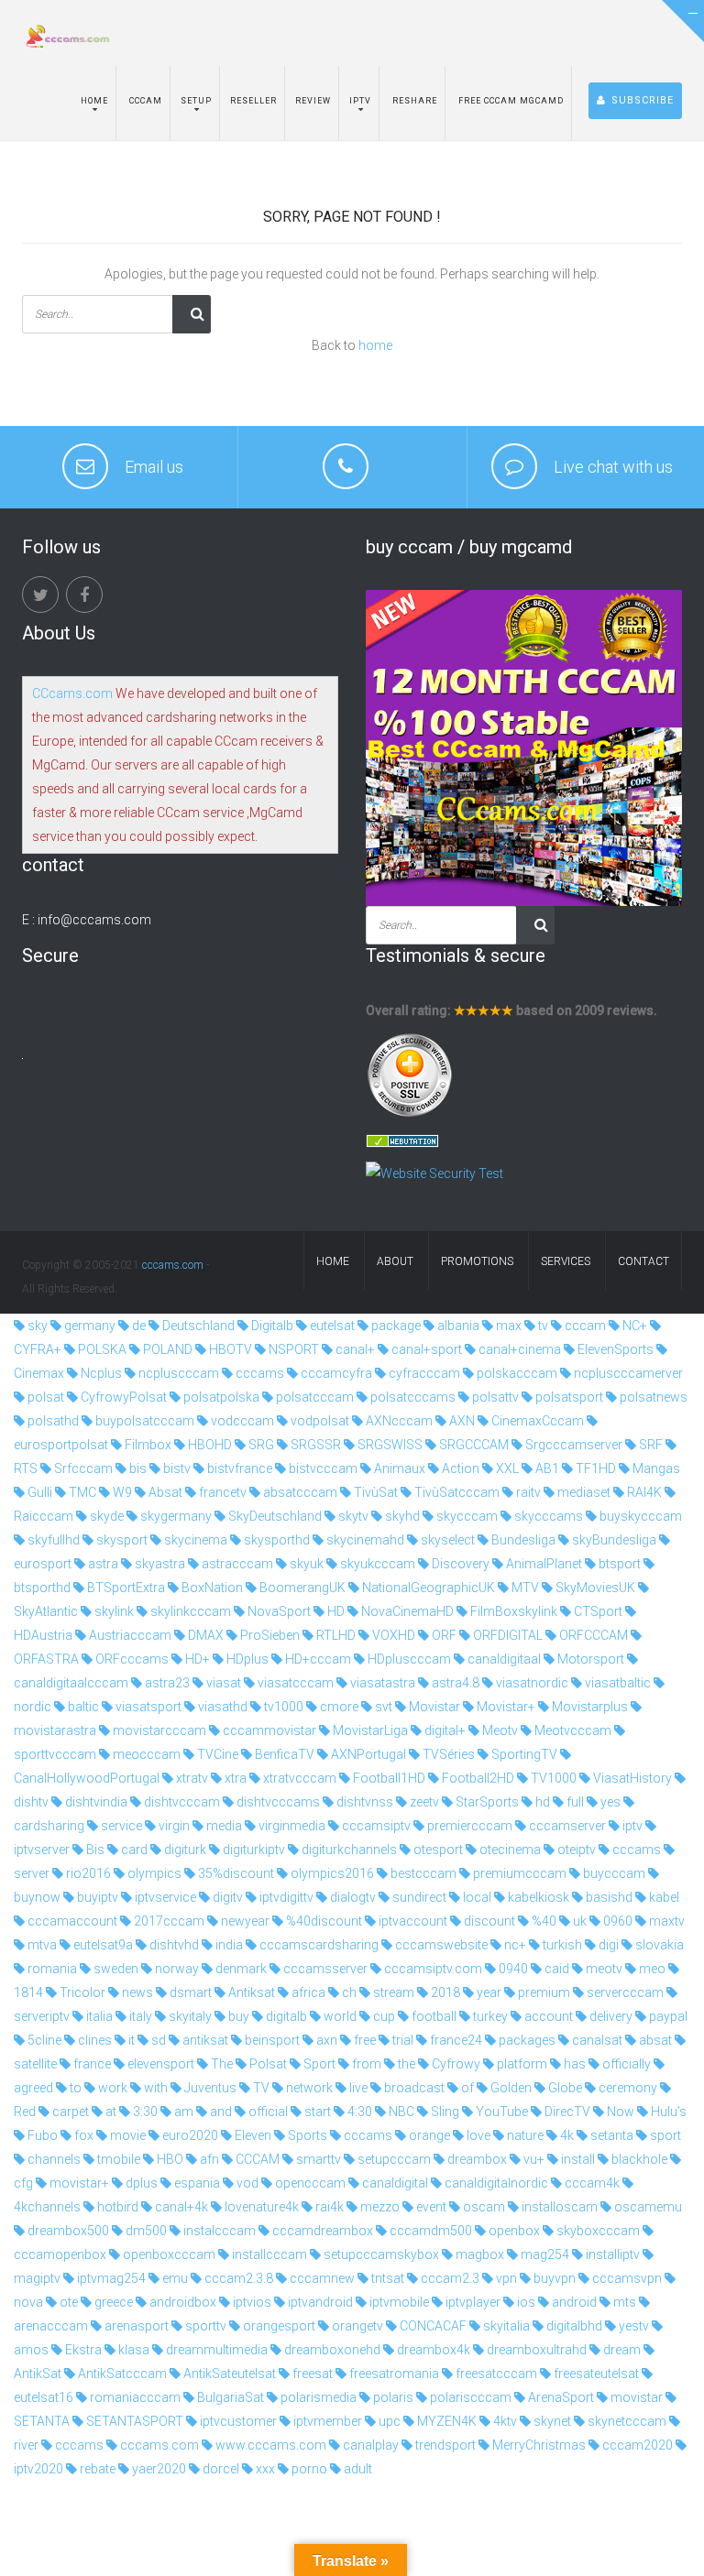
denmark (240, 1969)
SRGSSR (314, 1445)
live (357, 2088)
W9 (121, 1492)
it (130, 2040)
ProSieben (269, 1635)
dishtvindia (95, 1802)
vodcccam (241, 1421)
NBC (400, 2112)
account (547, 2016)
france (91, 2064)
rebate (96, 2469)
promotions (477, 1261)
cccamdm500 (429, 2231)
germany (88, 1326)
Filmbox (147, 1445)
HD (335, 1611)
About (395, 1261)
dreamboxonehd (331, 2350)
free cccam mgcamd (510, 101)
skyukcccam (376, 1564)
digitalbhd (573, 2326)
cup (383, 2016)
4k (566, 2135)
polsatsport (568, 1397)
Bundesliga (522, 1540)
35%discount (235, 1873)
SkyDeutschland (274, 1516)
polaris (392, 2397)
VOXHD (392, 1635)
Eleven (252, 2135)
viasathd (221, 1707)
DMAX (204, 1635)
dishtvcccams (277, 1802)
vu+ (533, 2159)
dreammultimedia (215, 2350)
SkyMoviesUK (594, 1588)
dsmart (189, 1992)
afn (208, 2159)
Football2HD (477, 1778)
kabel (663, 1897)
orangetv (356, 2326)
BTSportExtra (125, 1588)
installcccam (268, 2254)
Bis (94, 1850)
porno (308, 2469)
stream (392, 1992)
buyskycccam (639, 1516)
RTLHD (335, 1635)
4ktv (504, 2421)
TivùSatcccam (456, 1492)
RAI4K (643, 1492)
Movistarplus (588, 1707)
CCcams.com (72, 693)
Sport (318, 2064)
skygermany (175, 1516)
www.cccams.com (269, 2445)
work (111, 2088)
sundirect (418, 1897)
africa (307, 1992)
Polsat (267, 2064)
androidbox (181, 2302)
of (466, 2088)
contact (643, 1261)
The (220, 2064)
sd (157, 2040)
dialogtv (352, 1897)
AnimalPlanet (543, 1564)
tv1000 (282, 1707)
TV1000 (552, 1778)
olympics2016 (331, 1873)
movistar (635, 2397)
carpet (69, 2112)
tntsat (386, 2278)
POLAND (166, 1349)
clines (93, 2040)
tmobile (117, 2159)
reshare (413, 101)
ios (525, 2302)
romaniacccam (134, 2397)
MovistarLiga (369, 1730)
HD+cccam (317, 1659)
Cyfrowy (455, 2064)
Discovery (459, 1564)
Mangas (655, 1468)
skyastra (159, 1564)
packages (526, 2040)
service (120, 1826)
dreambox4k (432, 2350)
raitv (527, 1492)
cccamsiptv (375, 1826)
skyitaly (189, 2016)
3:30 (144, 2112)
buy (237, 2016)
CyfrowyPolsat (122, 1397)
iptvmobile (398, 2302)
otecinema (509, 1850)
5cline (43, 2040)
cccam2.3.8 (237, 2278)
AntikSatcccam (121, 2374)
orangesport (278, 2326)
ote (67, 2302)
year (488, 1992)
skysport (121, 1540)
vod (246, 2183)
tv (542, 1326)
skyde (105, 1516)
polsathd (52, 1421)
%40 (543, 1921)
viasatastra (381, 1683)
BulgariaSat (229, 2397)
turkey (489, 2016)
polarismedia (317, 2397)
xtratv (191, 1778)
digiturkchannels (348, 1850)
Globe (564, 2088)
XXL (506, 1468)
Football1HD (388, 1778)
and (220, 2112)
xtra (234, 1778)
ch (348, 1992)
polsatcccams (412, 1397)
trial (401, 2040)
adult (357, 2469)
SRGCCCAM (473, 1445)
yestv (632, 2326)
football (433, 2016)
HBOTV (229, 1349)
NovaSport (278, 1611)
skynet (551, 2421)
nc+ (514, 1945)
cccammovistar (268, 1730)
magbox (478, 2254)
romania (51, 1969)
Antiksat (250, 1992)
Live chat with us (613, 467)
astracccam (236, 1564)
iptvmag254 (110, 2278)
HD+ (196, 1659)
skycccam (466, 1516)
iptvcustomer (237, 2421)
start (316, 2112)
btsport (618, 1564)
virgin (173, 1826)
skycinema (194, 1540)
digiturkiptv (253, 1850)
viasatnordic (531, 1683)
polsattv (494, 1397)
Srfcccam (82, 1468)
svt (382, 1707)
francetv (221, 1492)
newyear (244, 1921)
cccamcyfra (335, 1373)
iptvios (251, 2302)
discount (488, 1921)
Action (459, 1468)
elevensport (159, 2064)
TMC (81, 1492)
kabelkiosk (537, 1897)
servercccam (624, 1992)
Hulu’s (667, 2112)
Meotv (499, 1730)
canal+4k (180, 2207)
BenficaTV (283, 1754)
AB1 (546, 1468)
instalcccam (218, 2231)
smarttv (317, 2159)
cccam (584, 1326)
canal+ (354, 1349)
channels (53, 2159)
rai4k (328, 2207)
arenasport (135, 2326)
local (476, 1897)
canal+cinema (518, 1349)
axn (325, 2040)
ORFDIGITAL (506, 1635)
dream (621, 2350)
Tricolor (81, 1992)
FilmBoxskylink (512, 1611)
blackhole (638, 2159)
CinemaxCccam (536, 1421)
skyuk (305, 1564)
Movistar (433, 1707)
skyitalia (505, 2326)
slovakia (658, 1945)
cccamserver (566, 1826)
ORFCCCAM (592, 1635)
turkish (561, 1945)
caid (555, 1969)
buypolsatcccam (143, 1421)
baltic (82, 1707)
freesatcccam (495, 2374)
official (267, 2112)
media (223, 1826)
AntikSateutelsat (228, 2374)
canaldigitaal (503, 1659)
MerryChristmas (538, 2445)
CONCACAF (432, 2326)
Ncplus (100, 1373)
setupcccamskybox (380, 2254)
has (573, 2064)
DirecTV (566, 2112)
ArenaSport (560, 2397)
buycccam (613, 1873)
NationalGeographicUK (427, 1588)
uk (578, 1921)
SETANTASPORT (133, 2421)
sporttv (204, 2326)
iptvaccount (412, 1921)
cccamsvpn (626, 2278)
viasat (222, 1683)
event (430, 2207)
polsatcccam (313, 1397)
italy (139, 2016)
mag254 (544, 2254)
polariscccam (469, 2397)
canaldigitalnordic (495, 2183)
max (507, 1326)
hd (541, 1802)
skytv (352, 1516)
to (74, 2088)
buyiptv (96, 1897)
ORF (443, 1635)
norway (176, 1969)
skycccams (547, 1516)
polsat (44, 1397)
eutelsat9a (102, 1945)
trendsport (444, 2445)
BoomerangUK (301, 1588)
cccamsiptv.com (432, 1969)
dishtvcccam (181, 1802)
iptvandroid (319, 2302)
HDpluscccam (408, 1659)
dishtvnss (363, 1802)
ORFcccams (131, 1659)
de (137, 1326)
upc (388, 2421)
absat (654, 2040)
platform (521, 2064)
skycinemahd (364, 1540)
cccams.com (173, 1265)
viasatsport (147, 1707)
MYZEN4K (445, 2421)
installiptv (611, 2254)
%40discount (323, 1921)
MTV (524, 1588)
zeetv (423, 1802)
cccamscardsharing (318, 1945)
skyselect (446, 1540)
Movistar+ (505, 1707)
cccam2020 (636, 2445)
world (339, 2016)
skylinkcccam (189, 1611)
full (574, 1802)
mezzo (379, 2207)
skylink (113, 1611)
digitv (226, 1897)
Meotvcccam (572, 1730)
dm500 (145, 2231)
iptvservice (164, 1897)
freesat (311, 2374)
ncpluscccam (177, 1373)
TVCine (216, 1754)
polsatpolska (220, 1397)
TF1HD (594, 1468)
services (566, 1261)
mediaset (583, 1492)
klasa (132, 2350)
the (405, 2064)
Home (94, 101)
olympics (153, 1873)
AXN (461, 1421)
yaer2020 (158, 2469)
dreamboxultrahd (535, 2350)
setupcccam (393, 2159)
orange (428, 2135)
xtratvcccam (298, 1778)
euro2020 (189, 2135)
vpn (505, 2278)
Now (619, 2112)
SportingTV (523, 1754)
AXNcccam (398, 1421)
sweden (115, 1969)
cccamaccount (71, 1921)
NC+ (633, 1326)
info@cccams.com (94, 920)
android (573, 2302)
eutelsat (331, 1326)
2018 (444, 1992)
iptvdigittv (285, 1897)
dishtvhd (173, 1945)
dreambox (476, 2159)
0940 (512, 1969)
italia (98, 2016)
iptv (631, 1826)
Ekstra (82, 2350)
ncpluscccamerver (627, 1373)
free (363, 2040)
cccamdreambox (321, 2231)
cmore (338, 1707)
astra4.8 (454, 1683)
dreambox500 (67, 2231)
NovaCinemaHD (406, 1611)
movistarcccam (158, 1730)
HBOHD (209, 1445)
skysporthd (275, 1540)
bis (137, 1468)
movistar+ (78, 2183)
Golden (510, 2088)
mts (623, 2302)
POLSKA (101, 1349)
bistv (176, 1468)
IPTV (360, 101)
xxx (264, 2469)
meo (651, 1969)
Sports (306, 2135)
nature (524, 2135)
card (133, 1850)
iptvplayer (472, 2302)
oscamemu (647, 2207)
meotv (603, 1969)
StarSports (486, 1802)
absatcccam (299, 1492)
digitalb (285, 2016)
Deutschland (197, 1326)
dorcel (220, 2469)
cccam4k (591, 2183)
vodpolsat (319, 1421)
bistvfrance (238, 1468)
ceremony (627, 2088)
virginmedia (291, 1826)
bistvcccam (322, 1468)
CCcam (144, 101)
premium (543, 1992)
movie (126, 2135)
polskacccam (516, 1373)
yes (609, 1802)
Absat (164, 1492)
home (375, 345)
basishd (608, 1897)
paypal (667, 2016)
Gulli (38, 1492)
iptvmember (326, 2421)
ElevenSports (614, 1349)
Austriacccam (129, 1635)
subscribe (643, 100)
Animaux (398, 1468)
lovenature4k (260, 2207)
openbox (513, 2231)
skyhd (401, 1516)
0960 (616, 1921)
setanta (610, 2135)
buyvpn (553, 2278)
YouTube (500, 2112)
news (136, 1992)
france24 (455, 2040)
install (577, 2159)
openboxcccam (168, 2254)
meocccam (145, 1754)
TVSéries (447, 1754)
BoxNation (211, 1588)
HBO (169, 2159)
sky (36, 1326)
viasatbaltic (616, 1683)
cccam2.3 (449, 2278)
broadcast (413, 2088)
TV (260, 2088)
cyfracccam (423, 1373)
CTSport (597, 1611)
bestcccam (422, 1873)
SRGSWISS (389, 1445)
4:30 (358, 2112)
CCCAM (256, 2159)
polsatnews (652, 1397)
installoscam (558, 2207)
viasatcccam (294, 1683)
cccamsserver (324, 1969)
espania (196, 2183)
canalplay (369, 2445)
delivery (610, 2016)
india (228, 1945)
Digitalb (271, 1326)
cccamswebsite (440, 1945)
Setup (196, 101)
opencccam (309, 2183)
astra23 (166, 1683)
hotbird (116, 2207)
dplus (140, 2183)
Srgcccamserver (572, 1445)
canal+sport (425, 1349)
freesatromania (393, 2374)
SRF (649, 1445)
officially (625, 2064)
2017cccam (168, 1921)
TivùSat (374, 1492)
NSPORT (292, 1349)
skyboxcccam (597, 2231)
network (308, 2088)
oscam (483, 2207)
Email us (154, 467)
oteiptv (575, 1850)
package (395, 1326)
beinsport (271, 2040)
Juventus (209, 2088)
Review (313, 101)
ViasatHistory (631, 1778)
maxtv (665, 1921)
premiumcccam (518, 1873)
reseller (253, 101)
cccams (258, 1373)
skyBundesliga (613, 1540)
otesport (437, 1850)
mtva (41, 1945)
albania (457, 1326)
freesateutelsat (595, 2374)
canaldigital (394, 2183)
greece (112, 2302)
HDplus (246, 1659)
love (477, 2135)
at (110, 2112)
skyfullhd (52, 1540)
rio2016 (87, 1873)
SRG (260, 1445)
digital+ (444, 1730)
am (182, 2112)
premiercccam (468, 1826)
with (154, 2088)
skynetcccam (626, 2421)
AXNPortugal (367, 1754)
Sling (444, 2112)
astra (102, 1564)
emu (174, 2278)
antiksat (204, 2040)
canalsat (596, 2040)
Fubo (41, 2135)
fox (82, 2135)
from (365, 2064)
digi (607, 1945)
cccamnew (321, 2278)
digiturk (184, 1850)
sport (664, 2135)
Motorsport (589, 1659)
